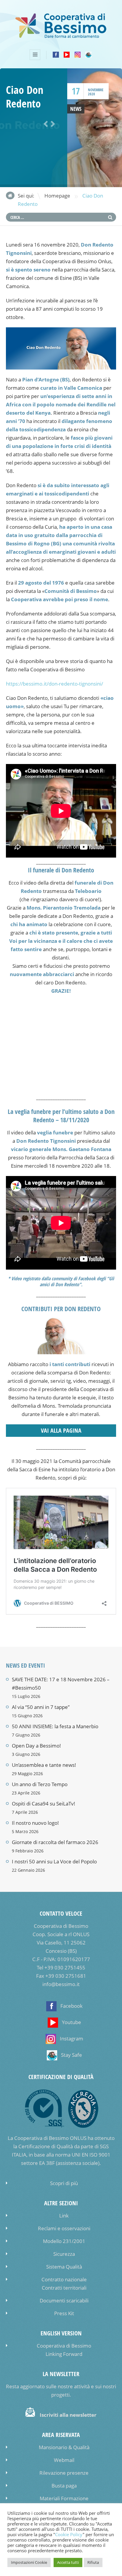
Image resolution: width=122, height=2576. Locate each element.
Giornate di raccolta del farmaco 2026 (55, 1842)
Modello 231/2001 (64, 2241)
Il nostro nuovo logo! (35, 1823)
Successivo (52, 124)
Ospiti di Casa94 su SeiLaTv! (44, 1804)
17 (76, 91)
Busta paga (64, 2486)
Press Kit (64, 2313)
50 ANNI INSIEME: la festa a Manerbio (55, 1726)
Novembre (96, 90)
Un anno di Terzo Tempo (40, 1784)
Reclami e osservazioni (64, 2228)
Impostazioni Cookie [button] (29, 2562)
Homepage (57, 196)
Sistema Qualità (64, 2267)
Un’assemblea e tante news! (44, 1765)
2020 (91, 94)
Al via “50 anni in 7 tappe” (41, 1707)
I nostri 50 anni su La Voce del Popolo (54, 1861)
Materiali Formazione (64, 2498)
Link (64, 2216)
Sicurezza (64, 2254)
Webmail (64, 2460)
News (76, 109)
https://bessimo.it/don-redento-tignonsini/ (54, 684)
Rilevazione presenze (64, 2473)
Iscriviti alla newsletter (68, 2415)
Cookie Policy (69, 2535)
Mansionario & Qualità (64, 2447)
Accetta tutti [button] (68, 2562)
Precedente (45, 124)
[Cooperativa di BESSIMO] (61, 37)
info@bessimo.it (61, 1984)
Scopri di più (64, 2183)
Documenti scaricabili (64, 2300)
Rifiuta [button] (93, 2562)
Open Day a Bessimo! (36, 1746)
